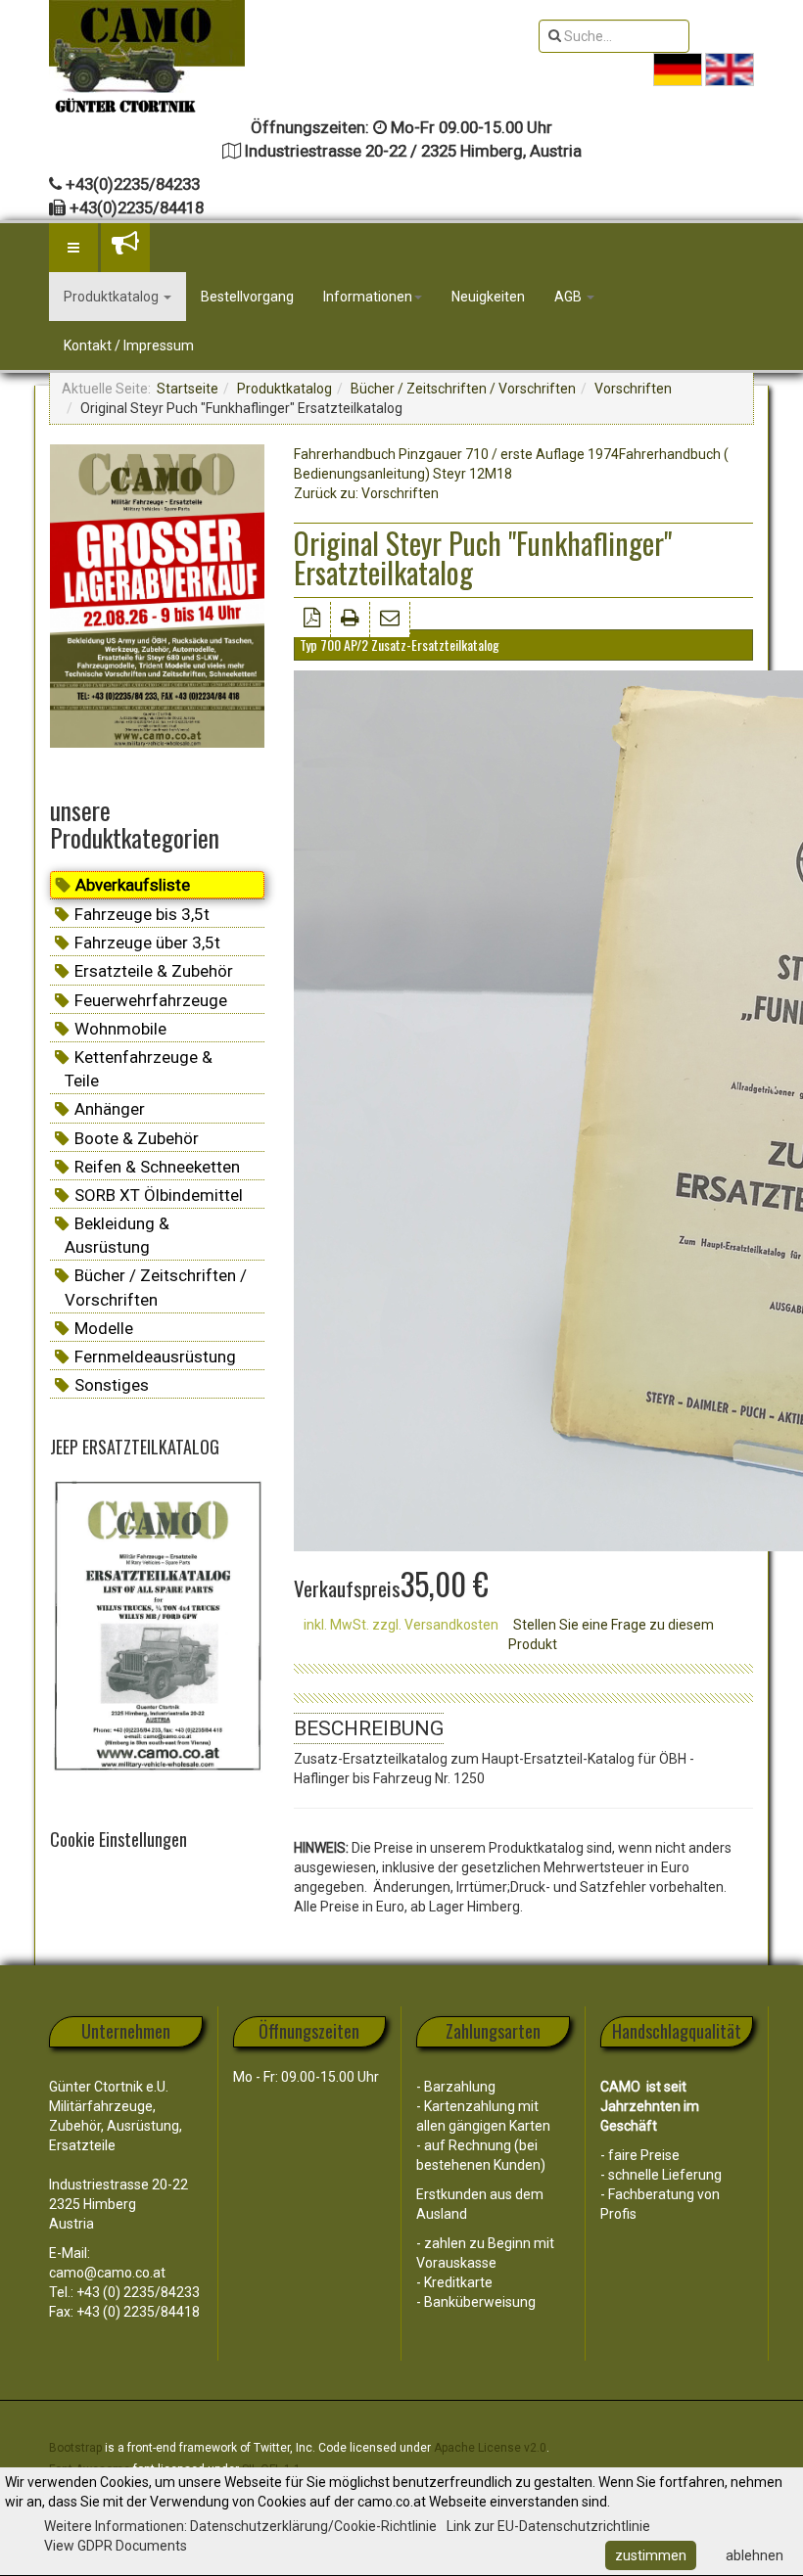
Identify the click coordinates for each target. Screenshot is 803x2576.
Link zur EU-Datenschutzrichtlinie (548, 2526)
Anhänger (110, 1109)
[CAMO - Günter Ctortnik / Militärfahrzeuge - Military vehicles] (147, 46)
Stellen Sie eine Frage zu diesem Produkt (611, 1634)
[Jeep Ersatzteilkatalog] (157, 1628)
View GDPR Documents (116, 2546)
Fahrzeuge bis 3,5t (142, 914)
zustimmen (651, 2555)
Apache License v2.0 (490, 2448)
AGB (569, 297)
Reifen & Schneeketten (157, 1167)
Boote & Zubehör (137, 1138)
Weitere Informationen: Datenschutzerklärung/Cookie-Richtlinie (240, 2526)
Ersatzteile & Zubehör (154, 971)
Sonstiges (112, 1385)
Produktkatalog (113, 297)
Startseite (188, 389)
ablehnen (755, 2555)
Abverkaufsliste (133, 885)
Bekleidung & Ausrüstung (117, 1235)
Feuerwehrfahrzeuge (151, 1000)
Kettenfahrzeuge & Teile (139, 1069)
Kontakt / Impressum (129, 345)
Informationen (368, 297)
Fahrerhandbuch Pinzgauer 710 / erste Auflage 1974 (456, 454)
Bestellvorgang (247, 297)
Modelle (104, 1328)
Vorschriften (633, 389)
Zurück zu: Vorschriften (366, 493)
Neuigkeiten (488, 297)
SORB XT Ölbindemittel (159, 1195)
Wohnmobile (120, 1029)
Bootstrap (75, 2448)
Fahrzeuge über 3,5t (147, 943)
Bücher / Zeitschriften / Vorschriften (463, 389)
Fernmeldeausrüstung (155, 1357)
